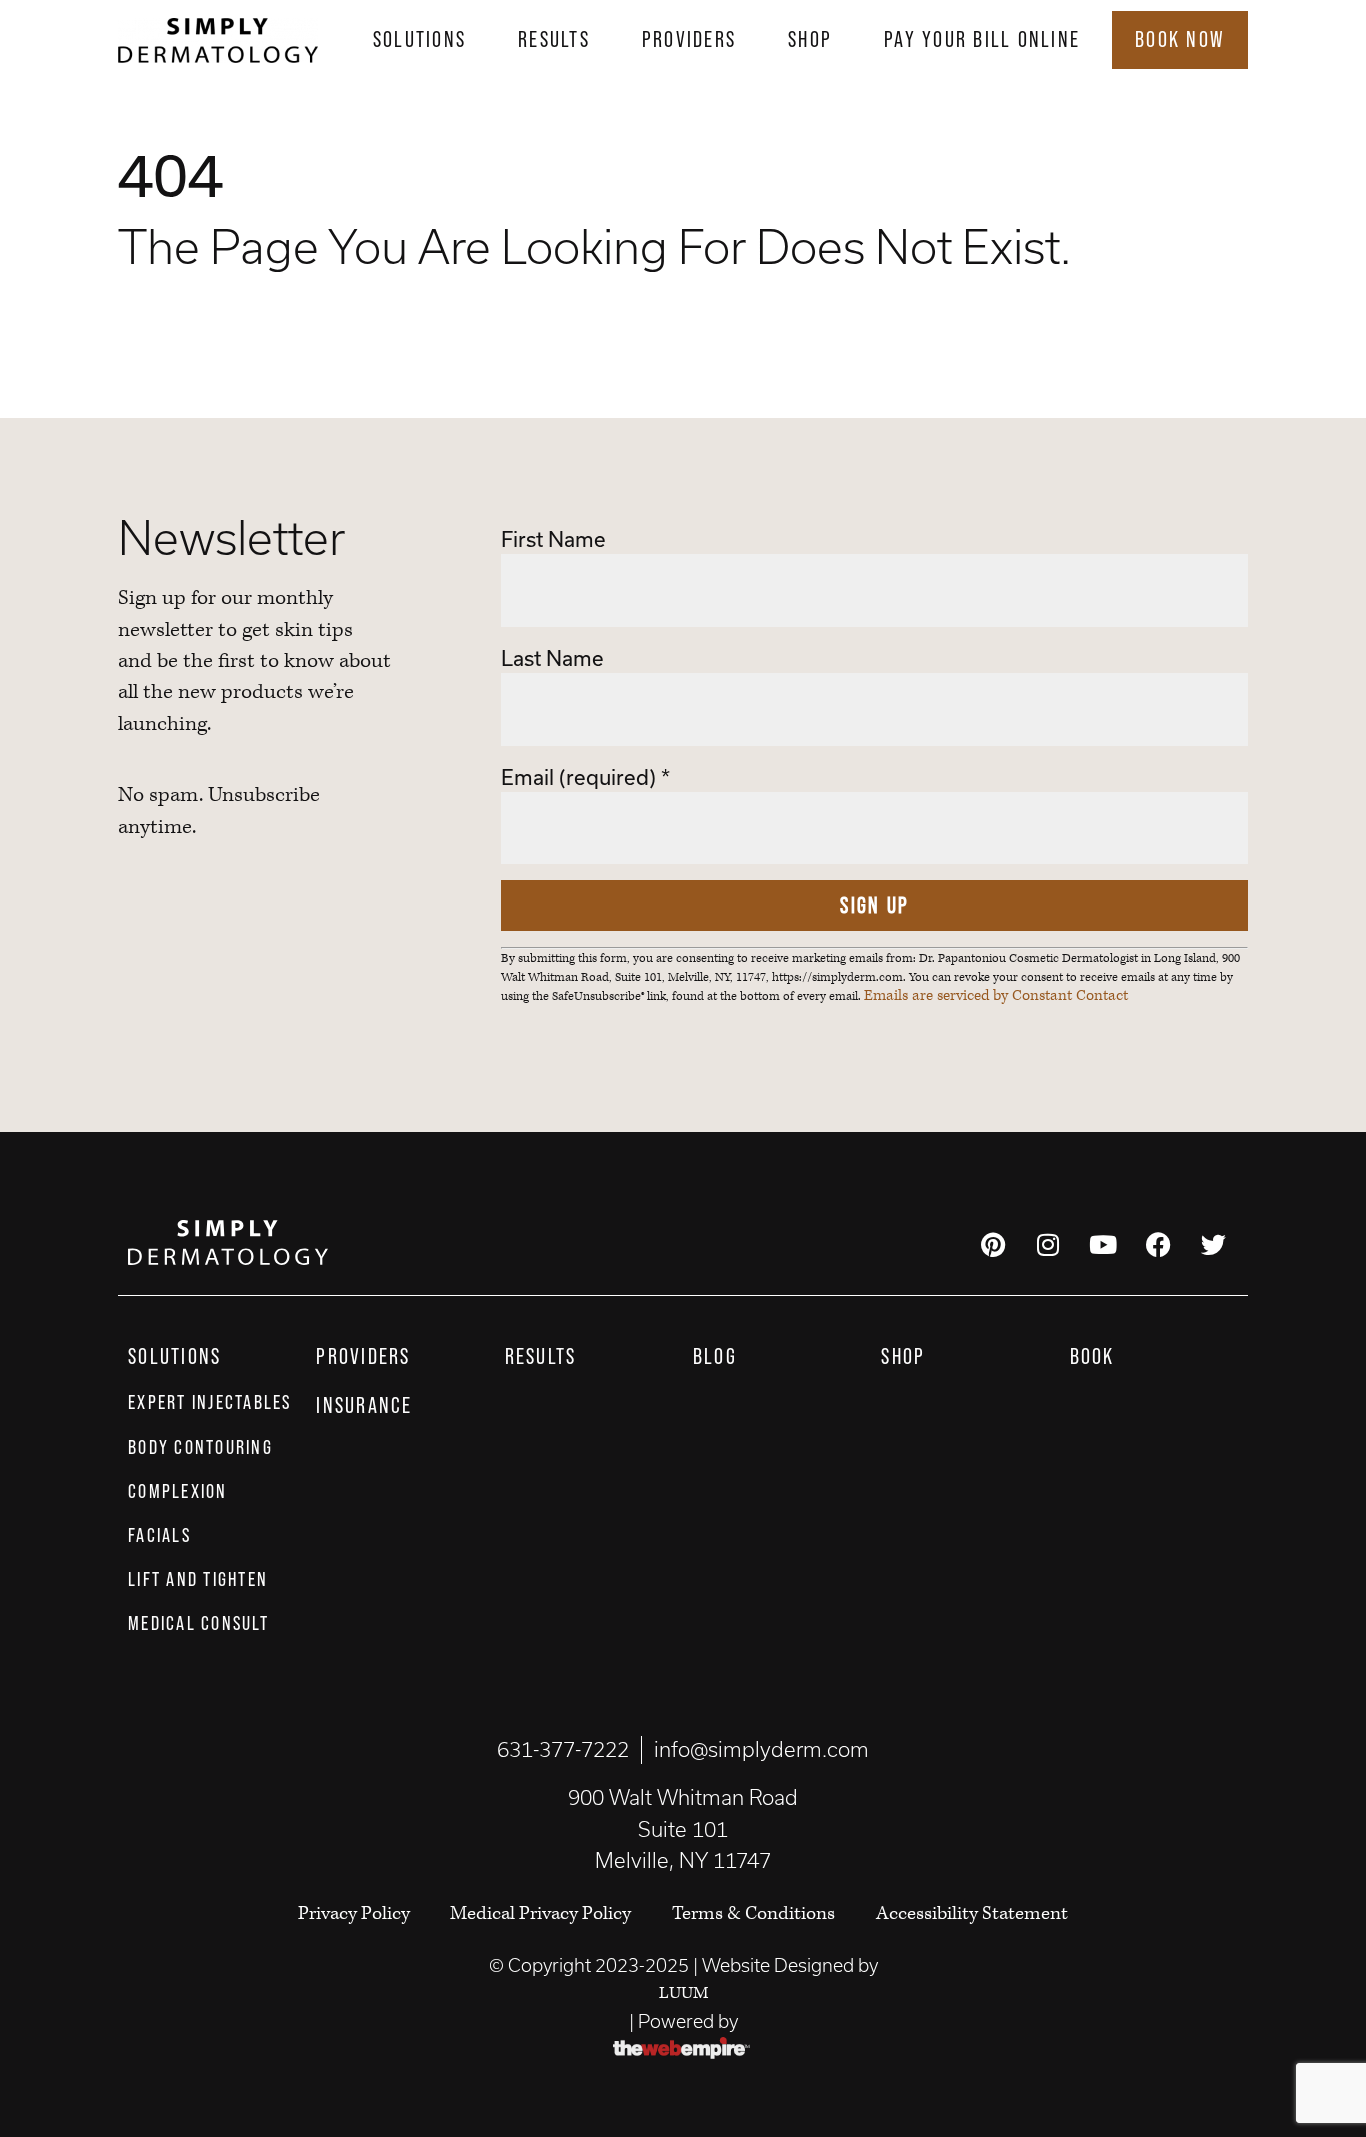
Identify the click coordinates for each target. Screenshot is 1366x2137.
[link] (218, 40)
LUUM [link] (683, 1993)
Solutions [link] (419, 39)
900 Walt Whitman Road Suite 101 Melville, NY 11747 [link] (683, 1829)
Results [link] (554, 39)
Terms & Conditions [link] (753, 1913)
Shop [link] (810, 39)
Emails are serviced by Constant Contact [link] (996, 996)
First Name (553, 539)
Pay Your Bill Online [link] (982, 39)
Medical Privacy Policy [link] (540, 1913)
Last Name (552, 658)
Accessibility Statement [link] (972, 1913)
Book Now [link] (1180, 39)
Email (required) (585, 777)
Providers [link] (689, 39)
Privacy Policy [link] (356, 1913)
